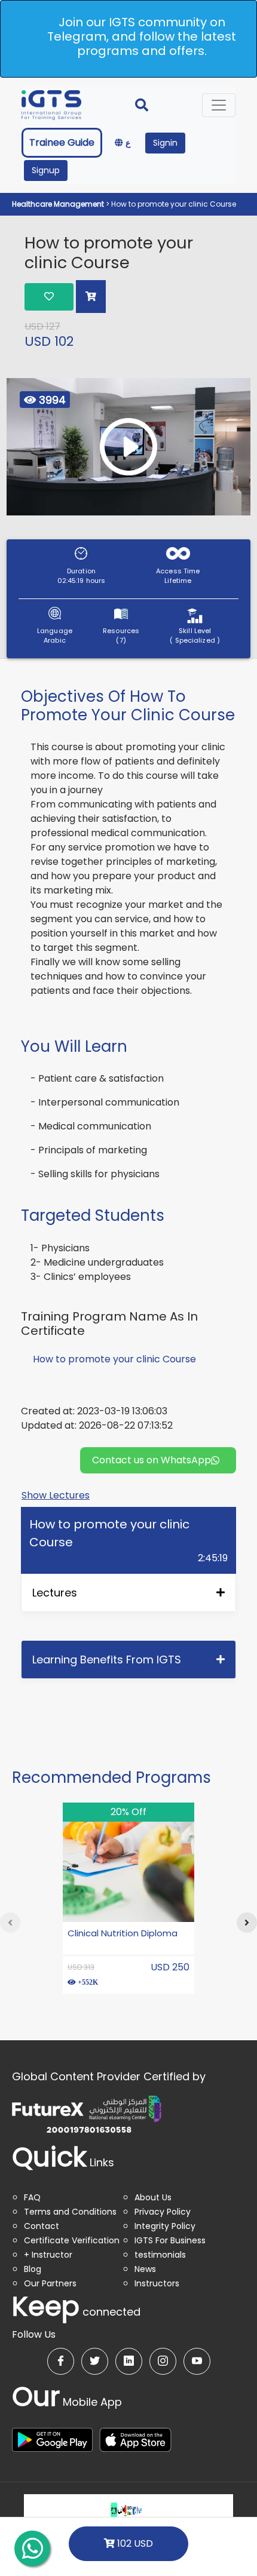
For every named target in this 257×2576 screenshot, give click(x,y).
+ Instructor (48, 2255)
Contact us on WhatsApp (152, 1460)
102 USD (134, 2543)
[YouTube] (197, 2361)
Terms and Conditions (70, 2212)
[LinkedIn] (129, 2361)
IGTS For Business (170, 2240)
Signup (46, 170)
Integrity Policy (165, 2226)
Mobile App (67, 2402)
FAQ (32, 2197)
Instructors (157, 2283)
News (145, 2269)
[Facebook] (61, 2361)
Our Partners (50, 2283)
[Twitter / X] (95, 2361)
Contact (42, 2226)
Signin (165, 143)
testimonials (160, 2255)
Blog (33, 2269)
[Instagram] (163, 2361)
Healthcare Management (59, 204)
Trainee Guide (62, 142)
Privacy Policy (163, 2212)
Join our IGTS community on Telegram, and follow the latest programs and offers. (142, 36)
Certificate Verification (72, 2240)
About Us (153, 2197)
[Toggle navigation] (219, 105)
